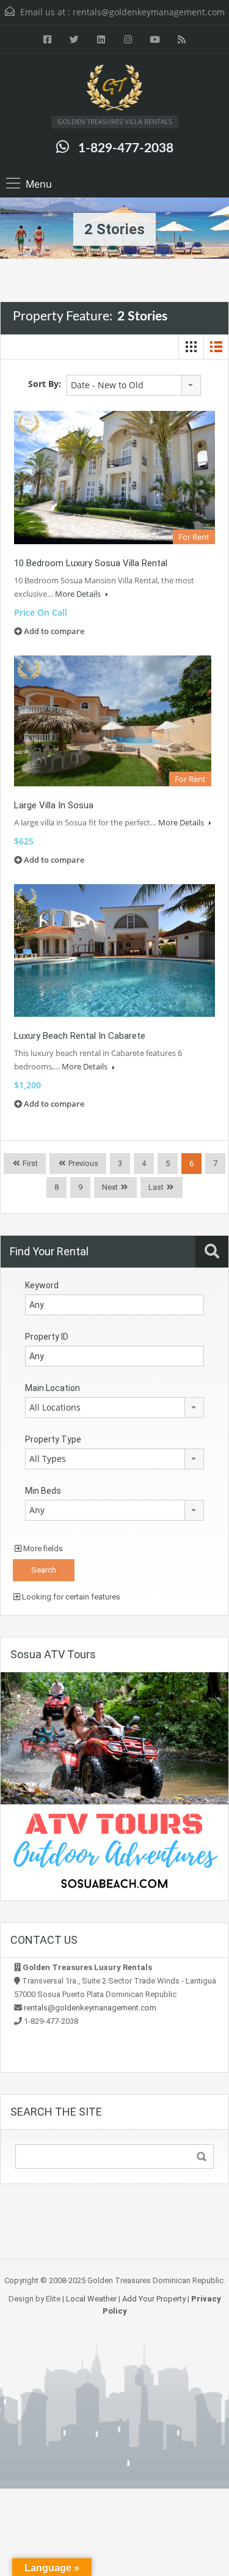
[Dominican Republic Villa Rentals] (115, 89)
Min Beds (43, 1491)
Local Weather (91, 2299)
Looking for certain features (70, 1597)
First (29, 1163)
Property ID (47, 1337)
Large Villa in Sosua (54, 805)
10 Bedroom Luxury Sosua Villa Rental (91, 563)
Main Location (53, 1388)
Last (156, 1187)
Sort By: (45, 384)
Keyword (42, 1285)
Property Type (53, 1439)
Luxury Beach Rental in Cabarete (80, 1036)
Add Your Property (154, 2299)
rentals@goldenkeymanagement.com (149, 12)
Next (110, 1187)
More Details (79, 594)
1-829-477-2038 (126, 148)
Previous (82, 1163)
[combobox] (134, 385)
